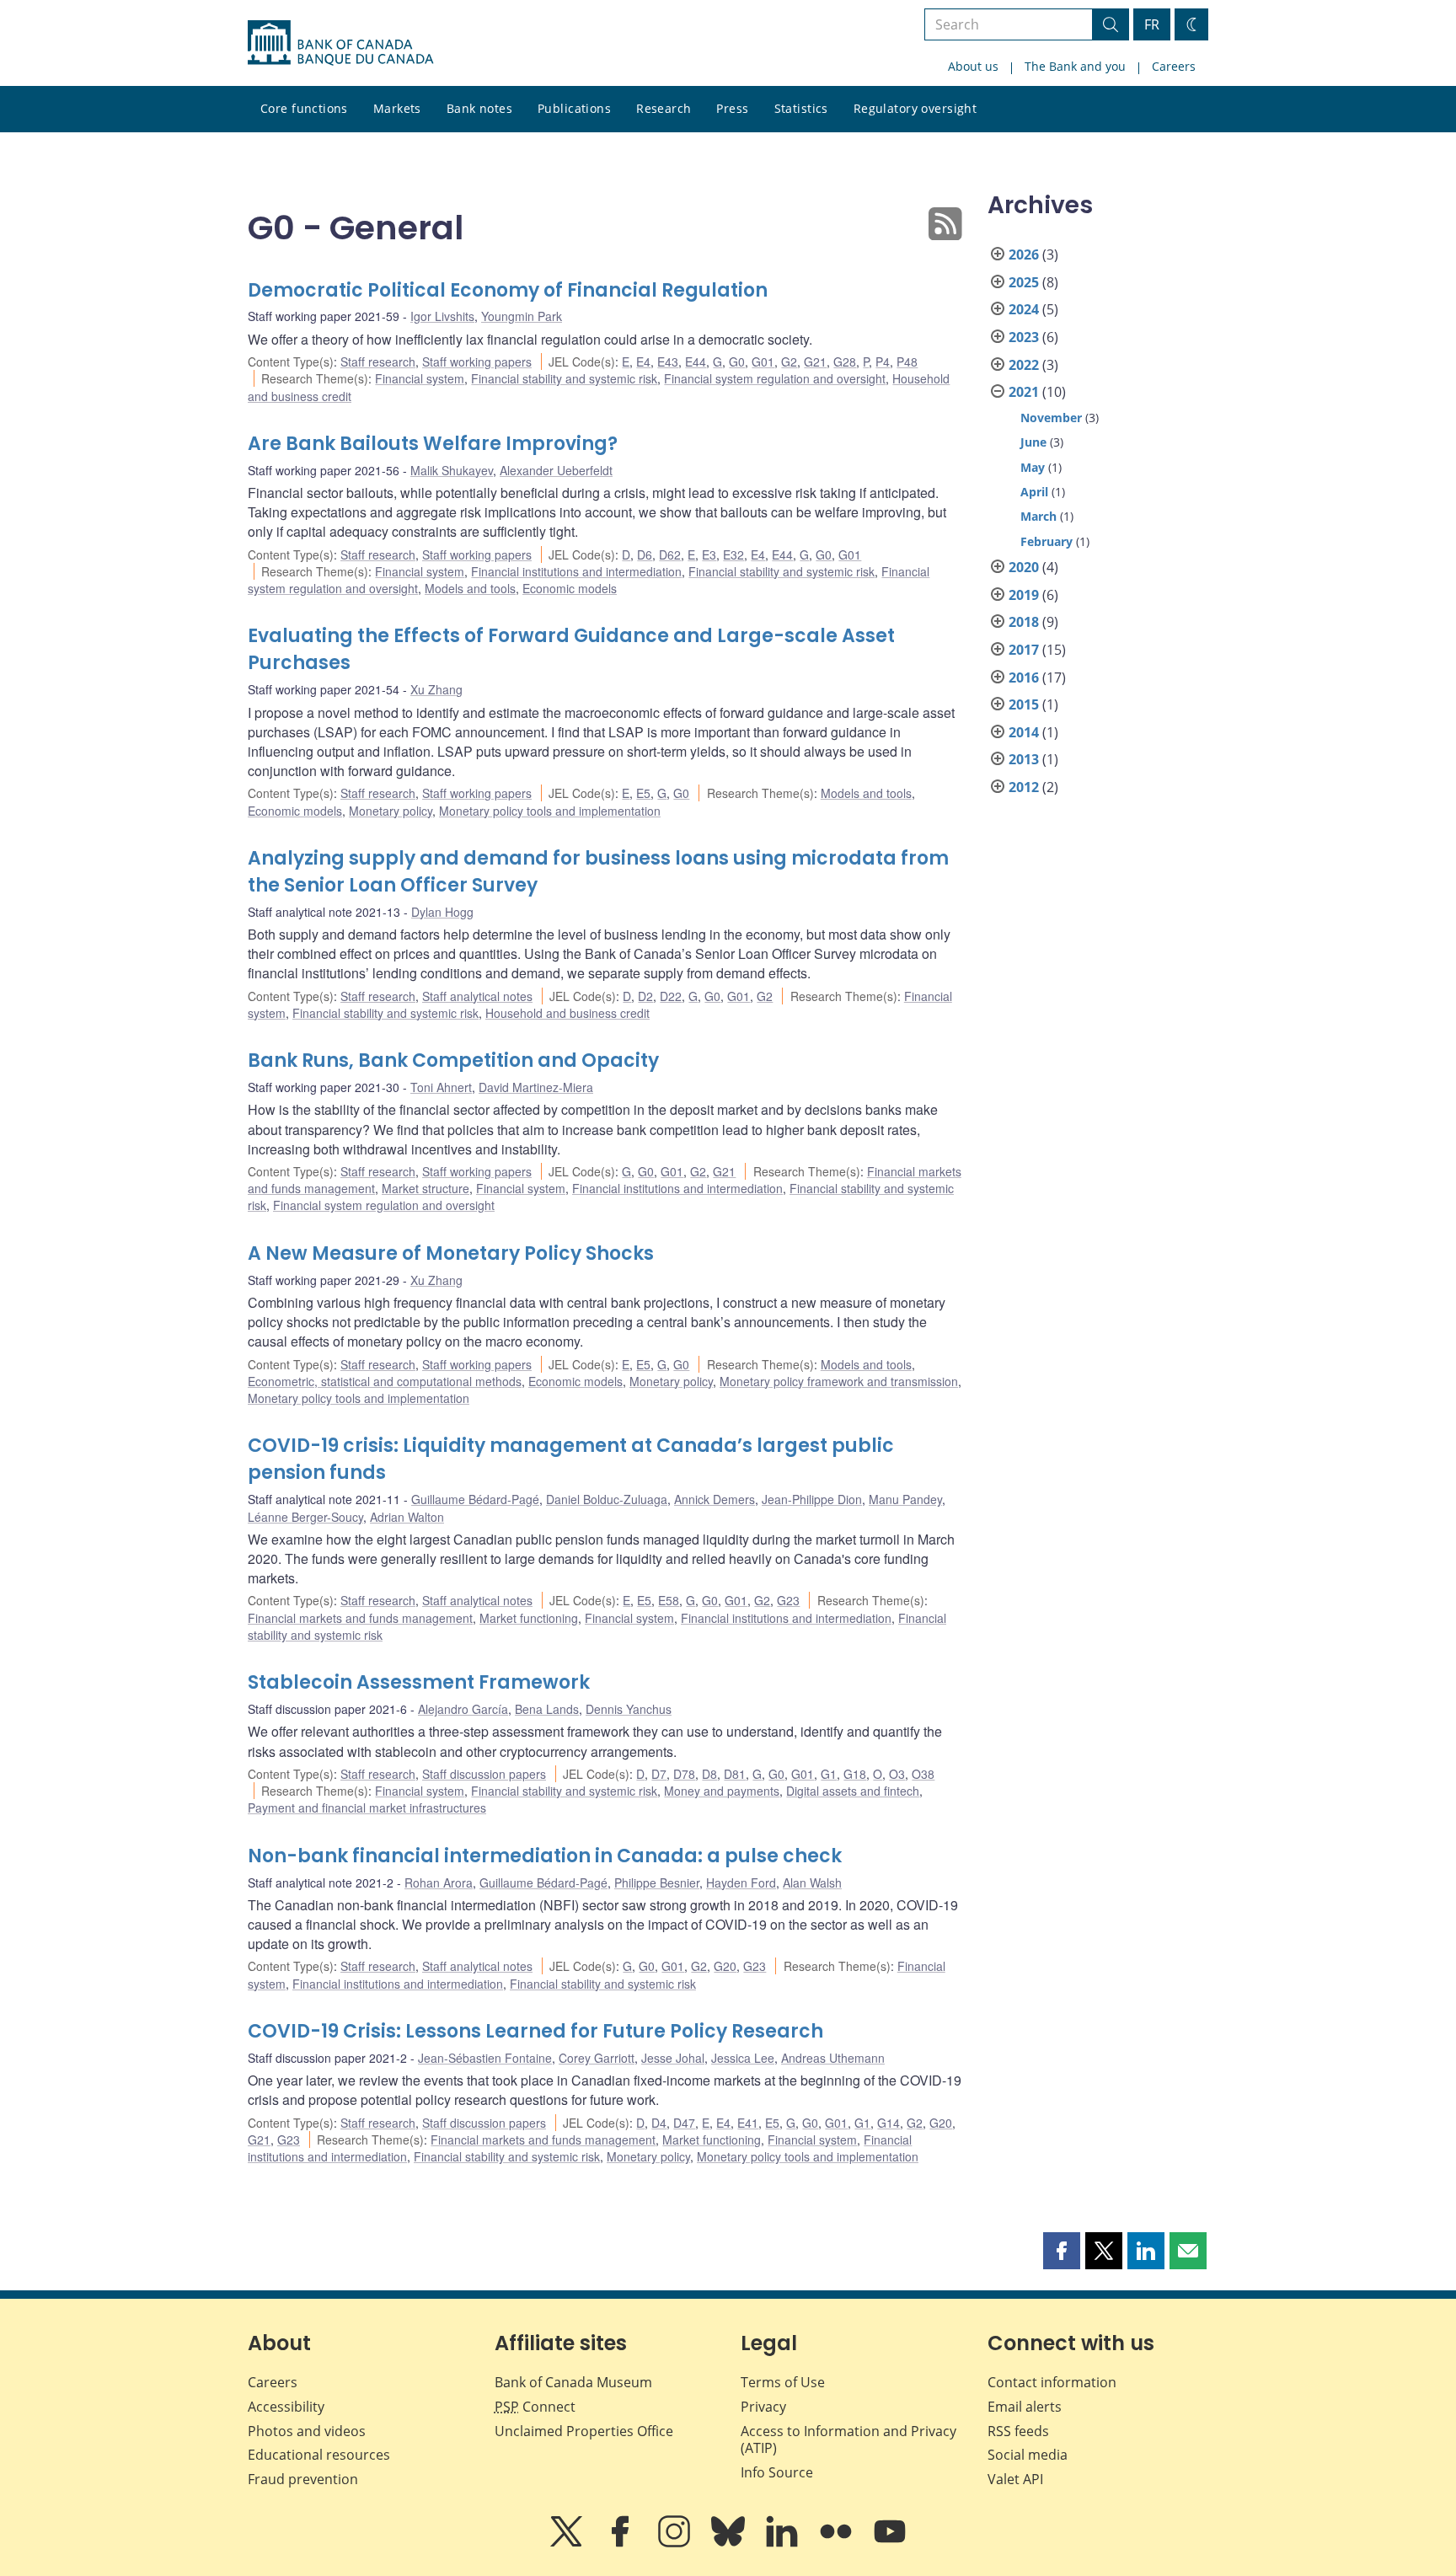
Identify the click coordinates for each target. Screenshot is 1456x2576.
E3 (709, 554)
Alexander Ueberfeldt (556, 470)
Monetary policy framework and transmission (839, 1381)
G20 (725, 1966)
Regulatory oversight (915, 108)
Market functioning (529, 1618)
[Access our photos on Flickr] (838, 2543)
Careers (1174, 66)
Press (732, 108)
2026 (1024, 254)
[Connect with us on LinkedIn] (784, 2543)
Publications (574, 108)
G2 (789, 361)
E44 (696, 361)
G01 (763, 361)
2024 (1024, 309)
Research (664, 108)
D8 (709, 1774)
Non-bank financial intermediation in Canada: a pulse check (545, 1856)
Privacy (763, 2407)
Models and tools (470, 588)
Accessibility (286, 2407)
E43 (668, 361)
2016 (1024, 677)
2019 (1024, 595)
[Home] (340, 43)
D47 (684, 2123)
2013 (1024, 759)
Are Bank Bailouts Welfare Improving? (433, 444)
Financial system (420, 378)
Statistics (801, 108)
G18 (855, 1774)
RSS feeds (1018, 2431)
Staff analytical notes (477, 996)
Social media (1028, 2455)
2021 (1024, 392)
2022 (1024, 365)
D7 (659, 1774)
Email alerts (1025, 2407)
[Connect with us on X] (568, 2543)
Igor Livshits (442, 316)
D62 (670, 554)
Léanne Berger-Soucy (305, 1517)
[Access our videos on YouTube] (890, 2543)
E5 (643, 793)
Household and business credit (567, 1013)
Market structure (426, 1188)
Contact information (1052, 2382)
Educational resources (319, 2455)
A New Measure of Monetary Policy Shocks (451, 1253)
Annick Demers (715, 1499)
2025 (1024, 282)
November (1051, 418)
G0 (737, 361)
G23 (788, 1600)
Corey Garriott (597, 2058)
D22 (671, 996)
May (1033, 467)
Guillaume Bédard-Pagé (475, 1499)
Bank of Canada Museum (573, 2382)
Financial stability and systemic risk (564, 378)
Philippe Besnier (657, 1882)
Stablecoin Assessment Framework (419, 1682)
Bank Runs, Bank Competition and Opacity (453, 1060)
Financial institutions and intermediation (576, 571)
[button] (1062, 2251)
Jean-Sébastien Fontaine (485, 2058)
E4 (643, 361)
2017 (1024, 650)
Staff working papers (477, 361)
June (1033, 442)
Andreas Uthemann (833, 2058)
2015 (1024, 704)
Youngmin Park (522, 316)
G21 (815, 361)
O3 (897, 1774)
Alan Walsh (812, 1882)
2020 (1024, 567)
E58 (669, 1600)
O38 (923, 1774)
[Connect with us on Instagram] (676, 2543)
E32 (733, 554)
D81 (735, 1774)
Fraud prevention (303, 2479)
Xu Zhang (436, 689)
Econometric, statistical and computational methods (385, 1381)
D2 (645, 996)
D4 (659, 2123)
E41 (748, 2123)
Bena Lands (547, 1709)
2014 (1024, 732)
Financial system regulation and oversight (775, 378)
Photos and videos (307, 2431)
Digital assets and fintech (853, 1791)
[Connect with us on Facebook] (622, 2543)
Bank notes (479, 108)
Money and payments (722, 1791)
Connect (535, 2407)
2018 (1024, 622)
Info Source (777, 2472)
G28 (845, 361)
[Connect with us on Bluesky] (730, 2543)
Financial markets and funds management (360, 1618)
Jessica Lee (743, 2058)
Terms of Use (783, 2382)
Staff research (378, 361)
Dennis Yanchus (629, 1709)
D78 (684, 1774)
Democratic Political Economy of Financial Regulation (508, 290)
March (1038, 516)
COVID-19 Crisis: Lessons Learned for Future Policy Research (535, 2031)
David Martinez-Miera (536, 1087)
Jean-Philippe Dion (812, 1499)
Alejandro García (463, 1709)
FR (1152, 24)
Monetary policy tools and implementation (550, 811)
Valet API (1015, 2479)
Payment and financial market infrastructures (367, 1807)
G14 (889, 2123)
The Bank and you (1075, 66)
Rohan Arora (439, 1882)
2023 (1024, 337)
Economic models (570, 588)
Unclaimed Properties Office (584, 2431)
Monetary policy (391, 811)
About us (973, 66)
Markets (397, 108)
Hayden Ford (741, 1882)
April (1034, 492)
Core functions (304, 108)
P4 (883, 361)
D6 (645, 554)
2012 (1024, 787)
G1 (829, 1774)
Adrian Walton (407, 1517)
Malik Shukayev (452, 470)
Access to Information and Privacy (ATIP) (848, 2440)
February (1046, 541)
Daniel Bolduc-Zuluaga (607, 1499)
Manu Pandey (905, 1499)
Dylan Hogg (442, 912)
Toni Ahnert (441, 1087)
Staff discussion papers (484, 1774)
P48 (907, 361)
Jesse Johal (673, 2058)
